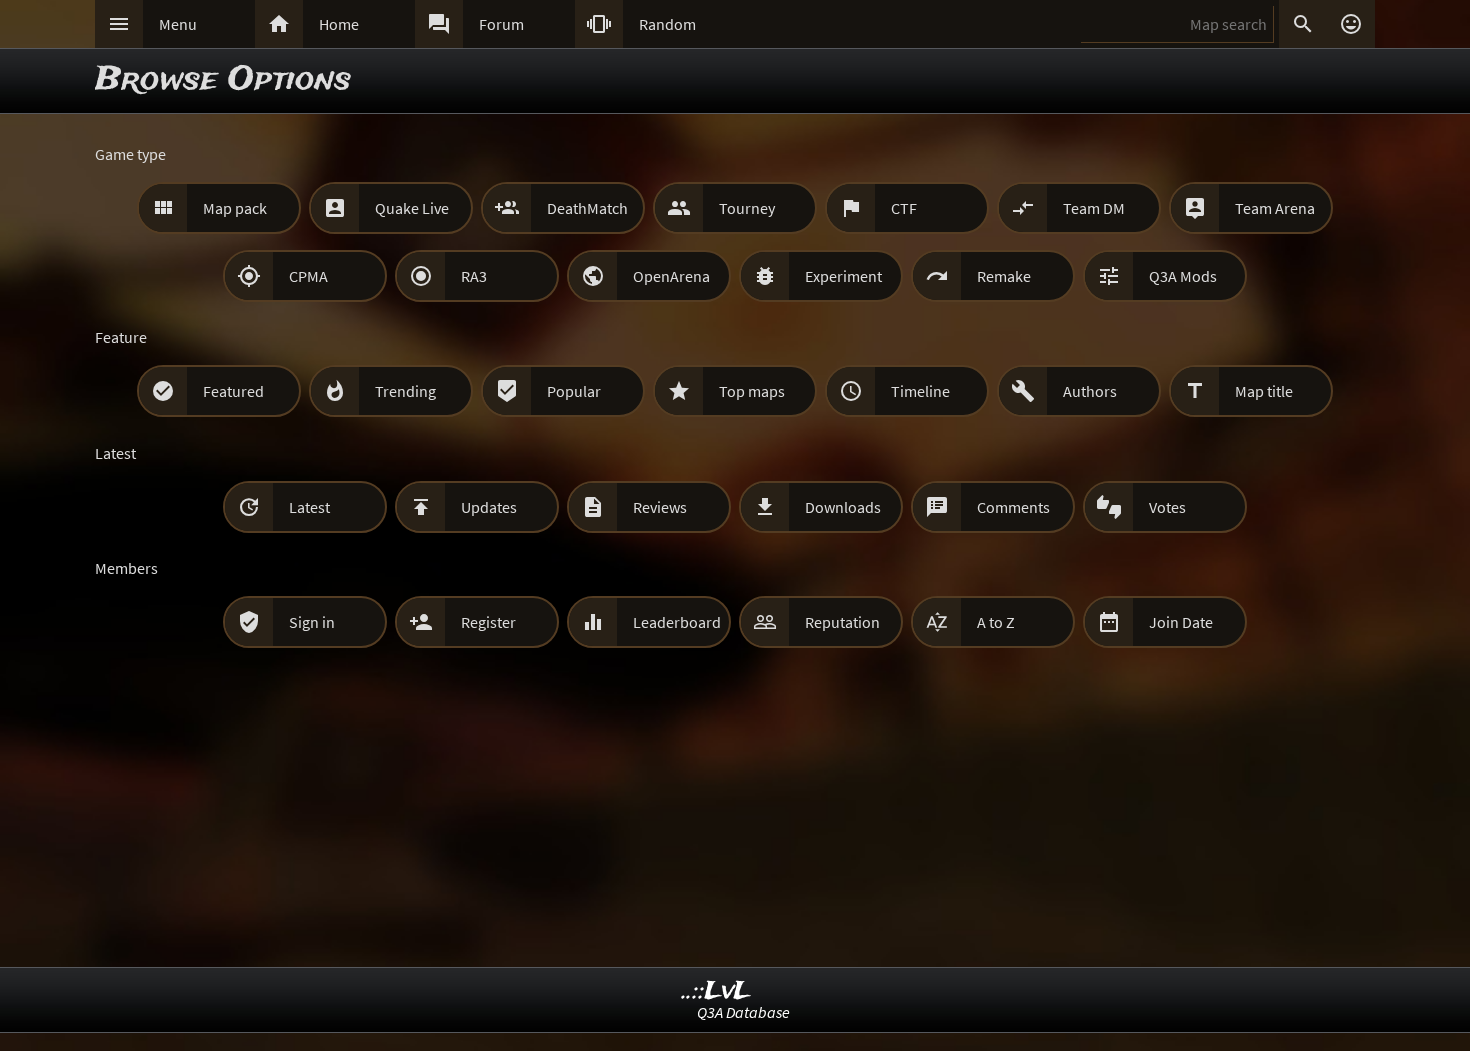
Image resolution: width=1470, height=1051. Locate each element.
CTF (904, 208)
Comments (1013, 507)
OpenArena (671, 276)
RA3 (474, 276)
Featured (233, 391)
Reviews (660, 507)
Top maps (752, 391)
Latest (309, 507)
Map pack (235, 208)
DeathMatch (587, 208)
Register (488, 622)
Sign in (312, 622)
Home (339, 24)
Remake (1004, 276)
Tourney (747, 208)
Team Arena (1275, 208)
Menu (178, 24)
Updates (489, 507)
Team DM (1094, 208)
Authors (1090, 391)
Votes (1167, 507)
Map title (1264, 391)
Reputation (842, 622)
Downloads (843, 507)
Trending (405, 391)
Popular (574, 391)
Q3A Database (743, 1012)
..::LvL (716, 991)
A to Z (996, 622)
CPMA (308, 276)
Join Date (1181, 622)
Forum (501, 24)
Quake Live (412, 208)
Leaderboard (677, 622)
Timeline (920, 391)
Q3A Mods (1183, 276)
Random (667, 24)
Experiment (843, 276)
